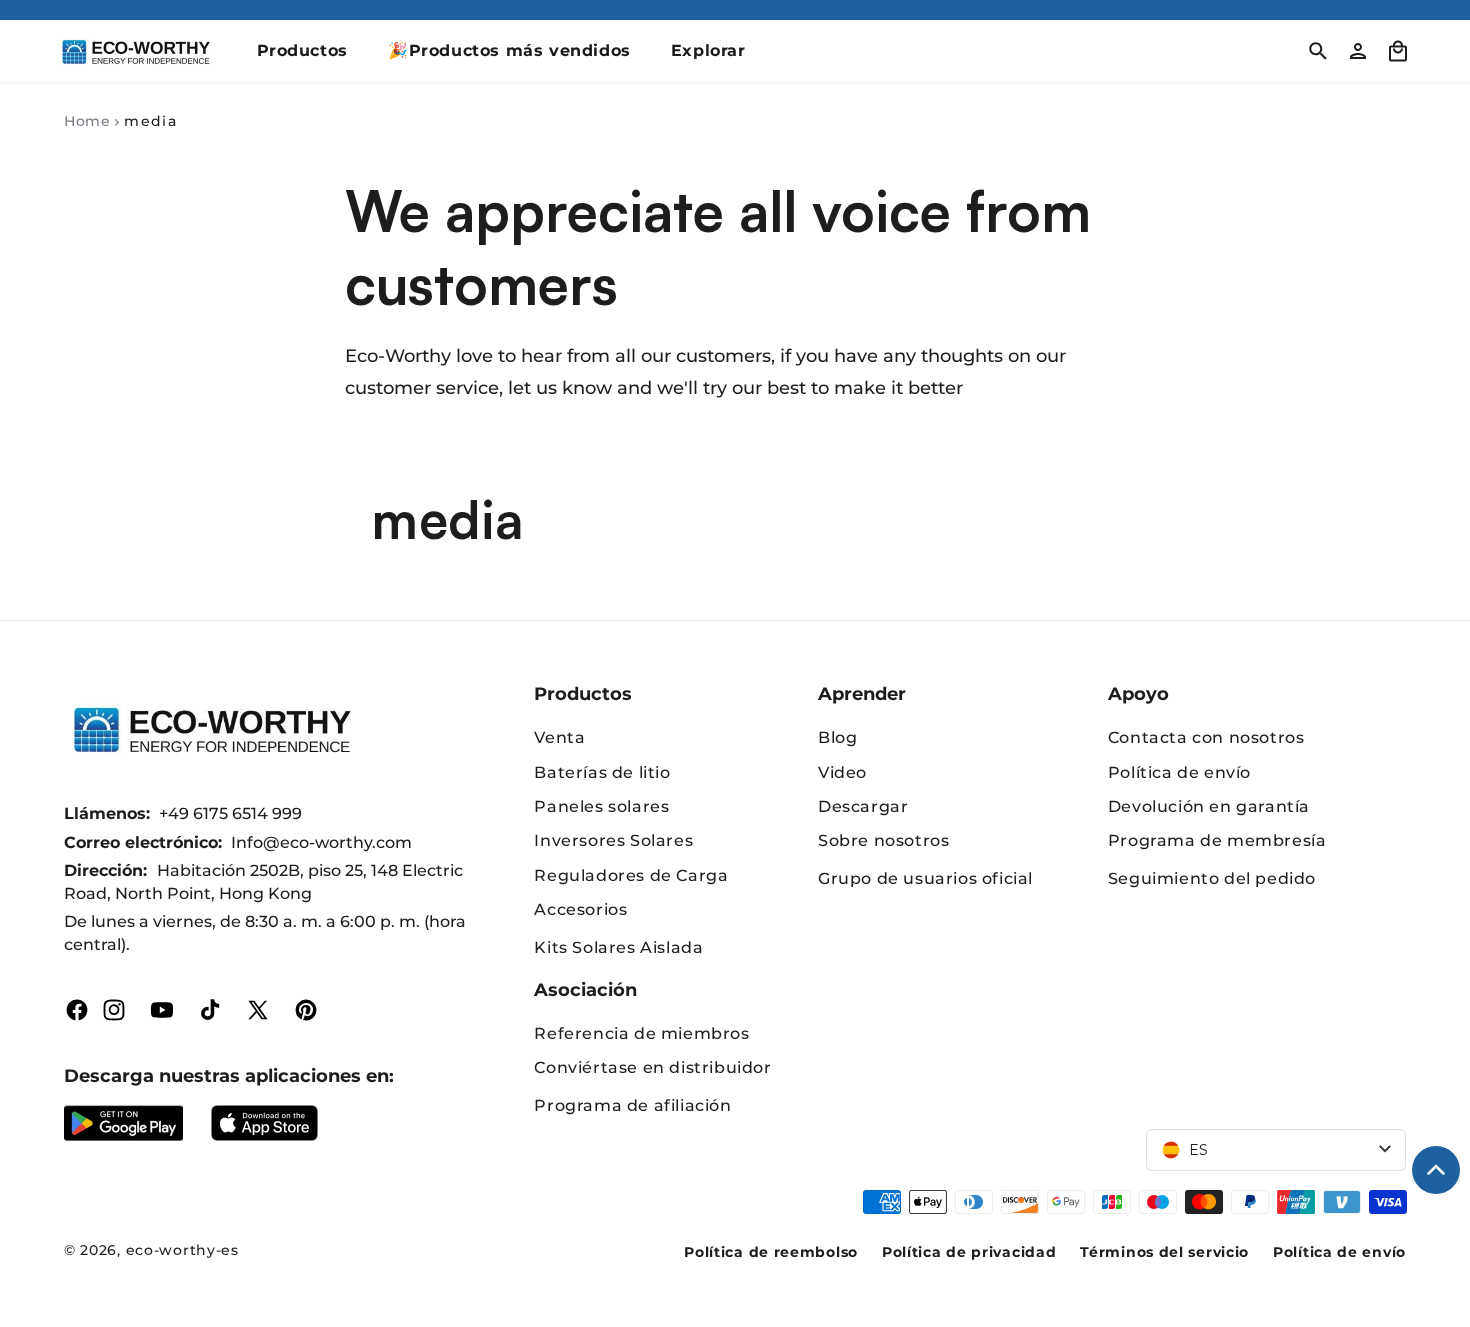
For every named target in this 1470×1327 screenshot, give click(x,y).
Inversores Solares (613, 840)
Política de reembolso (771, 1252)
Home (87, 121)
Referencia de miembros (641, 1033)
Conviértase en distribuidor (652, 1067)
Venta (559, 737)
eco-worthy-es (182, 1250)
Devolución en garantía (1209, 806)
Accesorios (580, 909)
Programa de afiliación (632, 1105)
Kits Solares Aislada (618, 947)
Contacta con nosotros (1206, 737)
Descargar (863, 806)
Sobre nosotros (883, 840)
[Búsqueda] (1318, 51)
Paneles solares (601, 806)
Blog (837, 737)
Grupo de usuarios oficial (925, 878)
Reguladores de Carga (631, 875)
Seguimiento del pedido (1212, 878)
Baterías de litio (602, 772)
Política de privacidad (969, 1252)
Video (842, 772)
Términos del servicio (1164, 1252)
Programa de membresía (1217, 840)
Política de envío (1179, 772)
